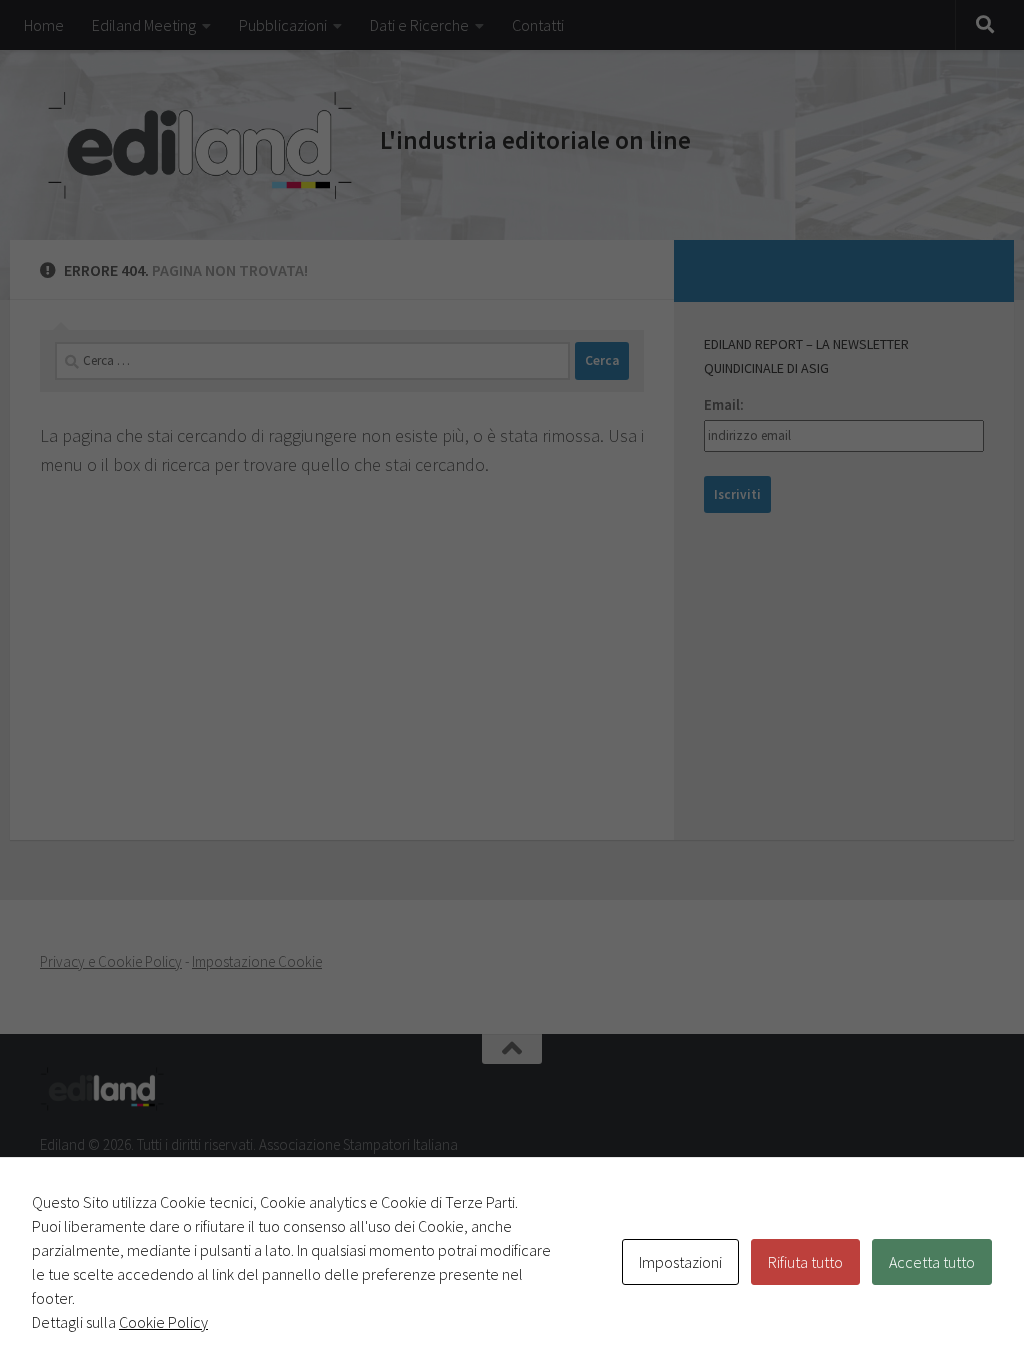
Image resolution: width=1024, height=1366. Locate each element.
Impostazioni (680, 1262)
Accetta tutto (932, 1262)
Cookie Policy (163, 1322)
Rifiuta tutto (805, 1262)
